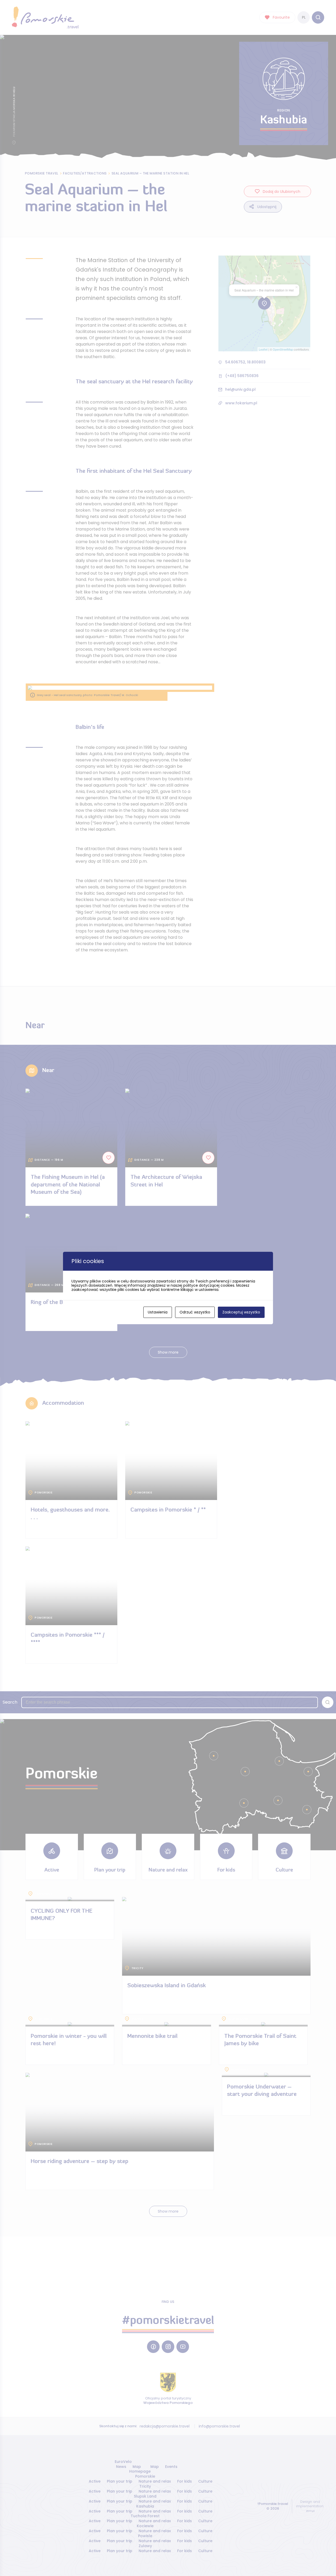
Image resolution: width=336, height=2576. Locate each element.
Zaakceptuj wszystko (241, 1312)
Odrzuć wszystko (195, 1312)
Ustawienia (158, 1312)
